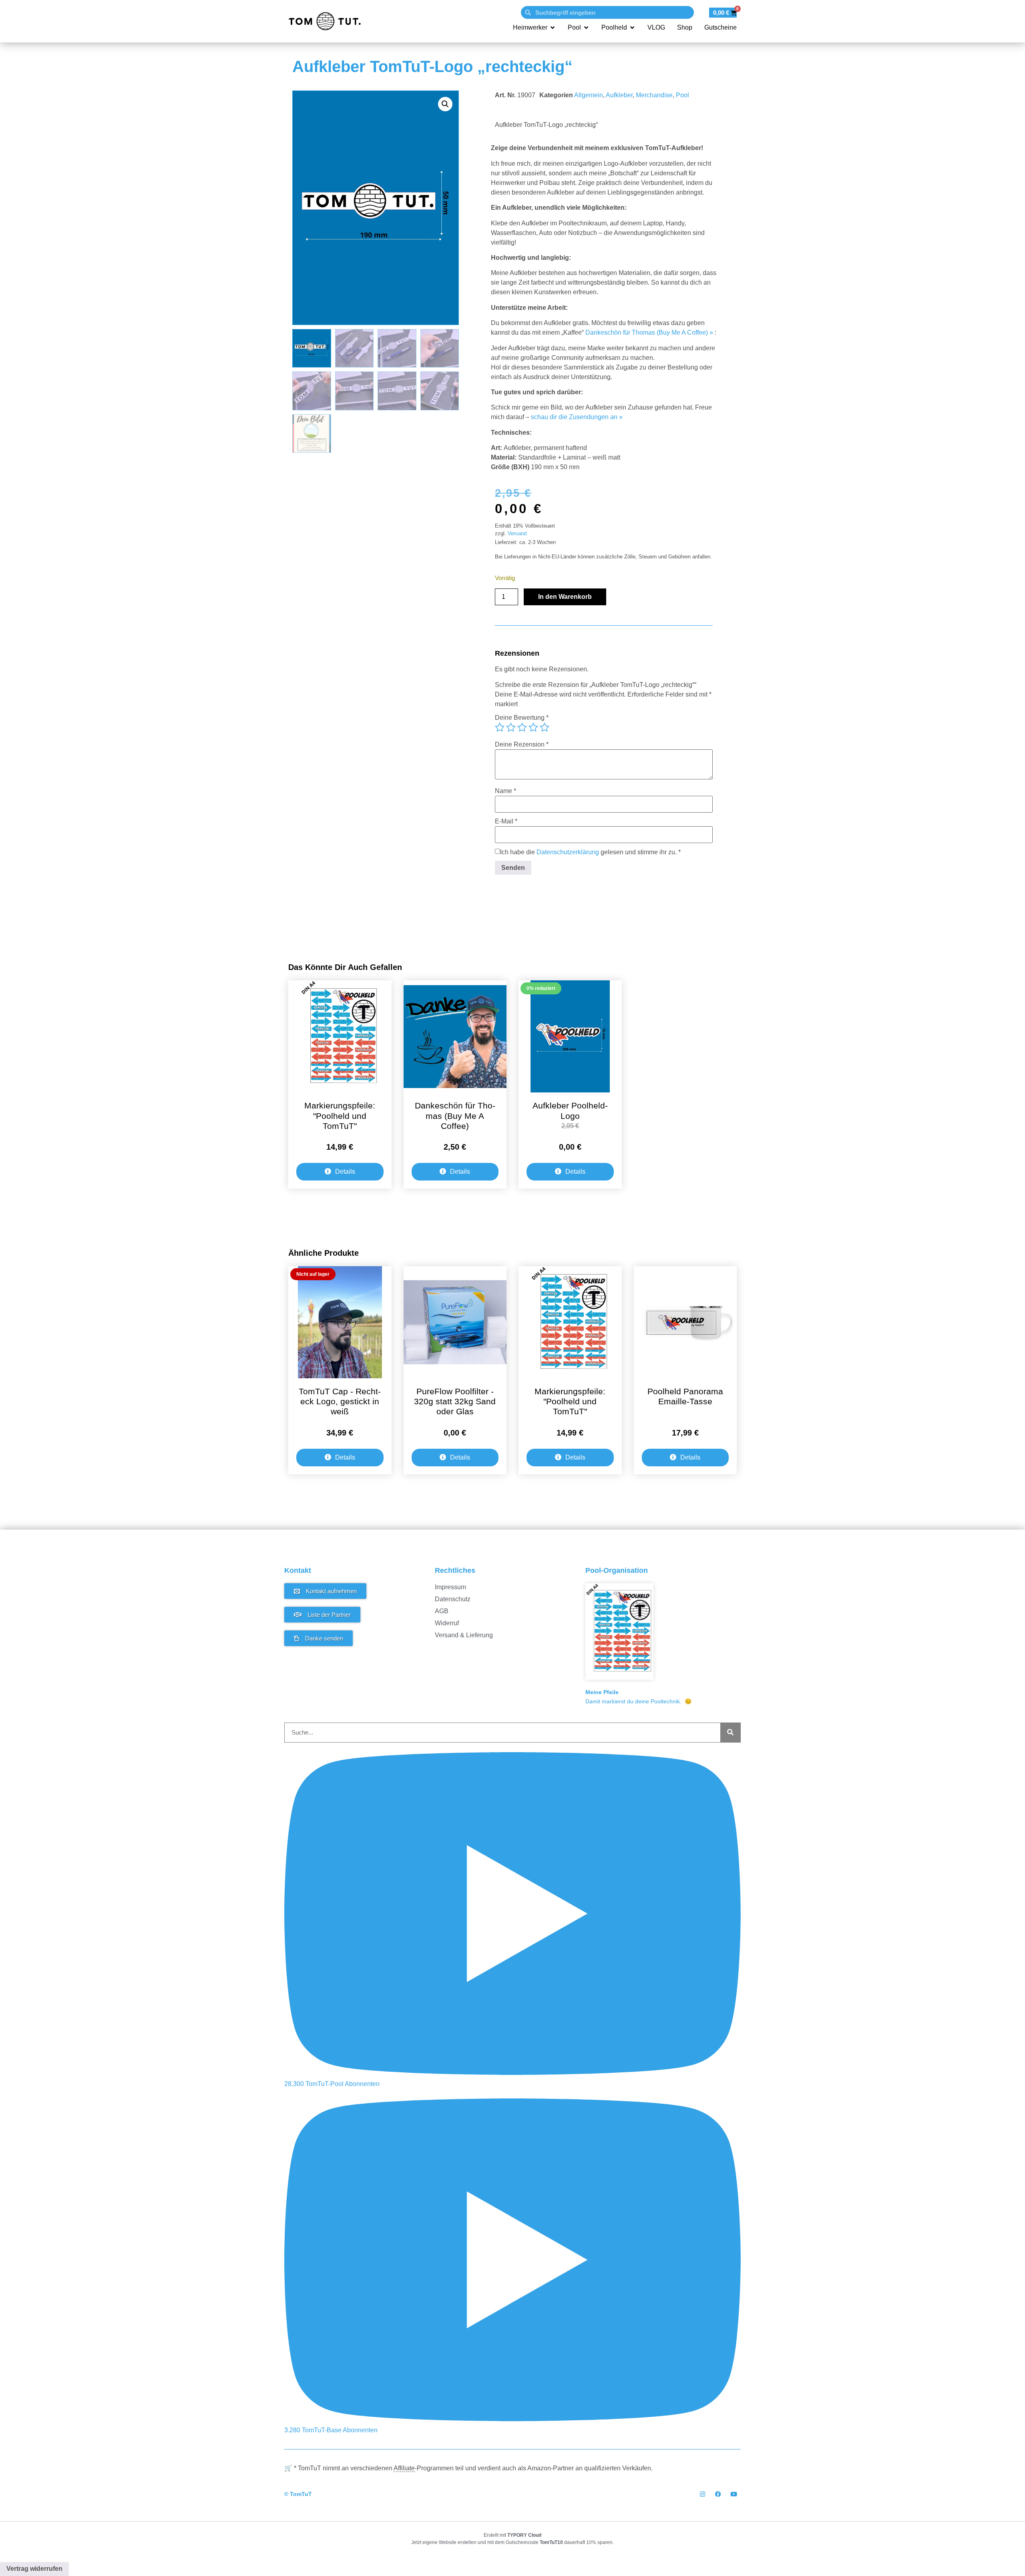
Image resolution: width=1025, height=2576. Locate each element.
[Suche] (730, 1733)
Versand (517, 533)
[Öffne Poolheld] (632, 28)
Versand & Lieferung (464, 1635)
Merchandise (654, 95)
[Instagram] (702, 2494)
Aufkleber (619, 95)
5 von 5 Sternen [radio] (545, 727)
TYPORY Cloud (524, 2535)
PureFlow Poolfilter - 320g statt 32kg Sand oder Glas (455, 1401)
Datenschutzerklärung (568, 852)
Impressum (450, 1587)
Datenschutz (453, 1599)
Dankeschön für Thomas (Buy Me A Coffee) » (649, 332)
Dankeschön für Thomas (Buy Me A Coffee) (455, 1115)
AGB (442, 1611)
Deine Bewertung (522, 718)
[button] (445, 104)
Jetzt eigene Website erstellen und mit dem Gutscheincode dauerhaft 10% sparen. (512, 2542)
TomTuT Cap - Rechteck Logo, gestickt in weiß (340, 1401)
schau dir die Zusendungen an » (577, 417)
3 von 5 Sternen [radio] (522, 727)
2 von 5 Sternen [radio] (511, 727)
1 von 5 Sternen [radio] (500, 727)
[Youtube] (734, 2494)
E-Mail (506, 821)
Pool (682, 95)
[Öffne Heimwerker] (553, 28)
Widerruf (447, 1623)
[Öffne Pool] (586, 28)
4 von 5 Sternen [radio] (533, 727)
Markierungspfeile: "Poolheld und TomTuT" (340, 1115)
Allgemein (589, 95)
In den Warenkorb (565, 597)
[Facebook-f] (718, 2494)
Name (505, 791)
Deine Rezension (522, 745)
